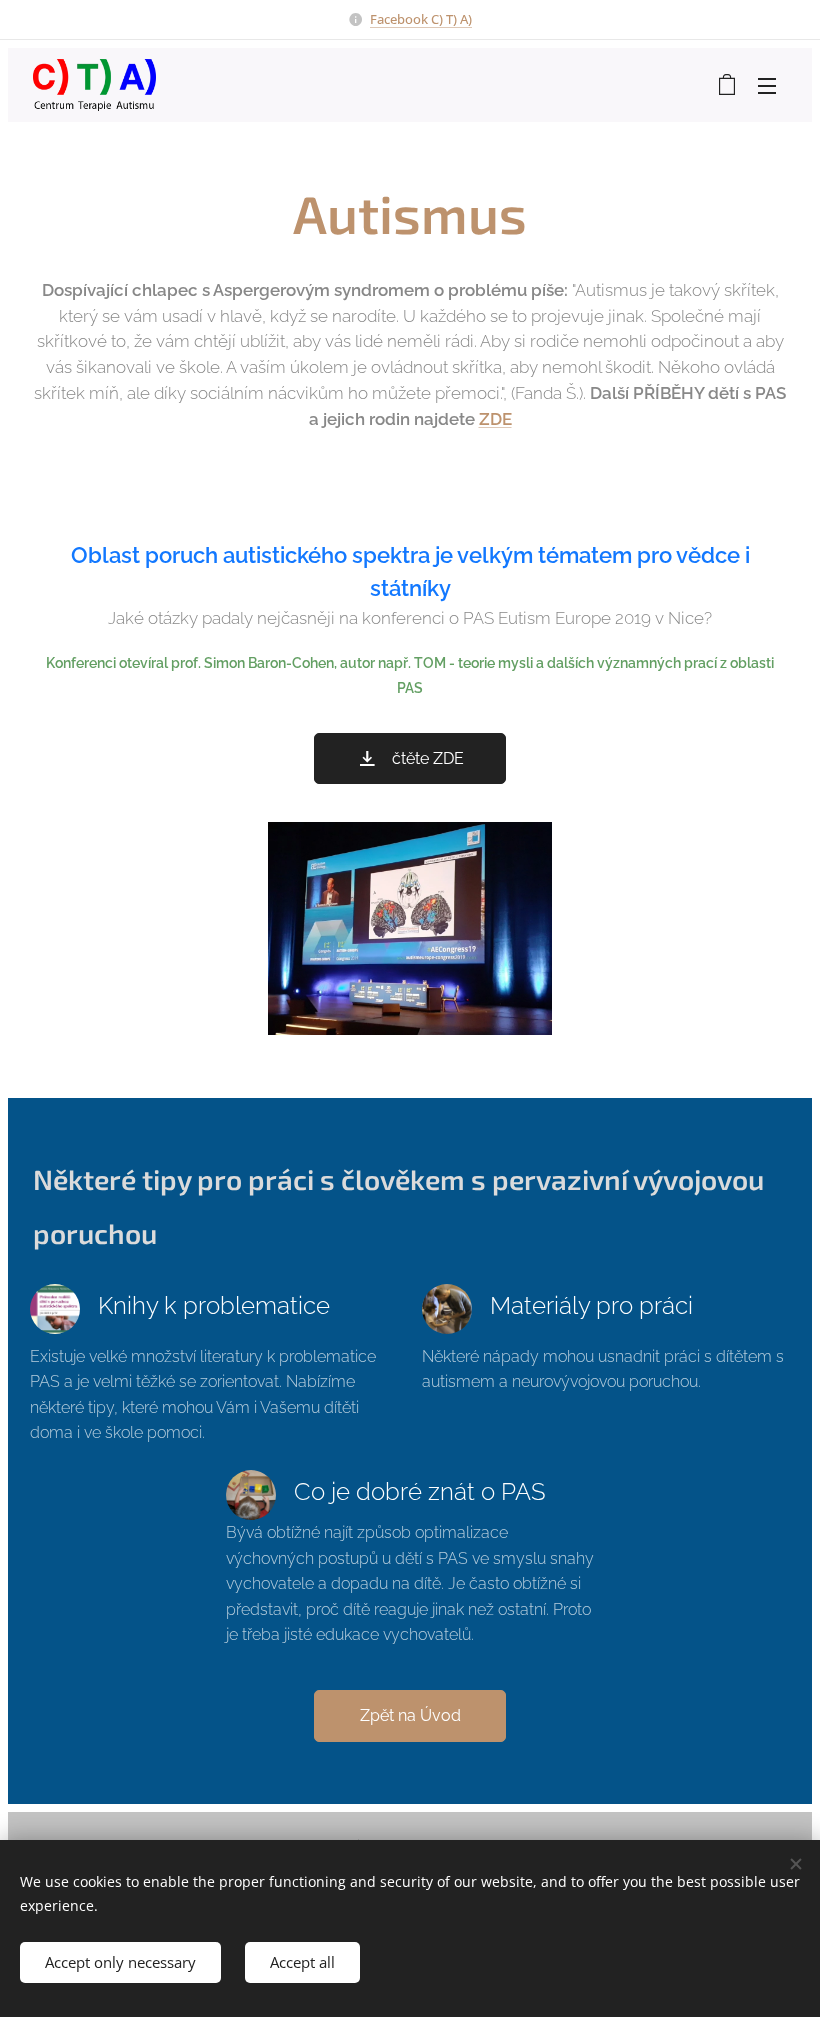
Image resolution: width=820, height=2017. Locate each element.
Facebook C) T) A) (421, 19)
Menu (767, 85)
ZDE (495, 419)
